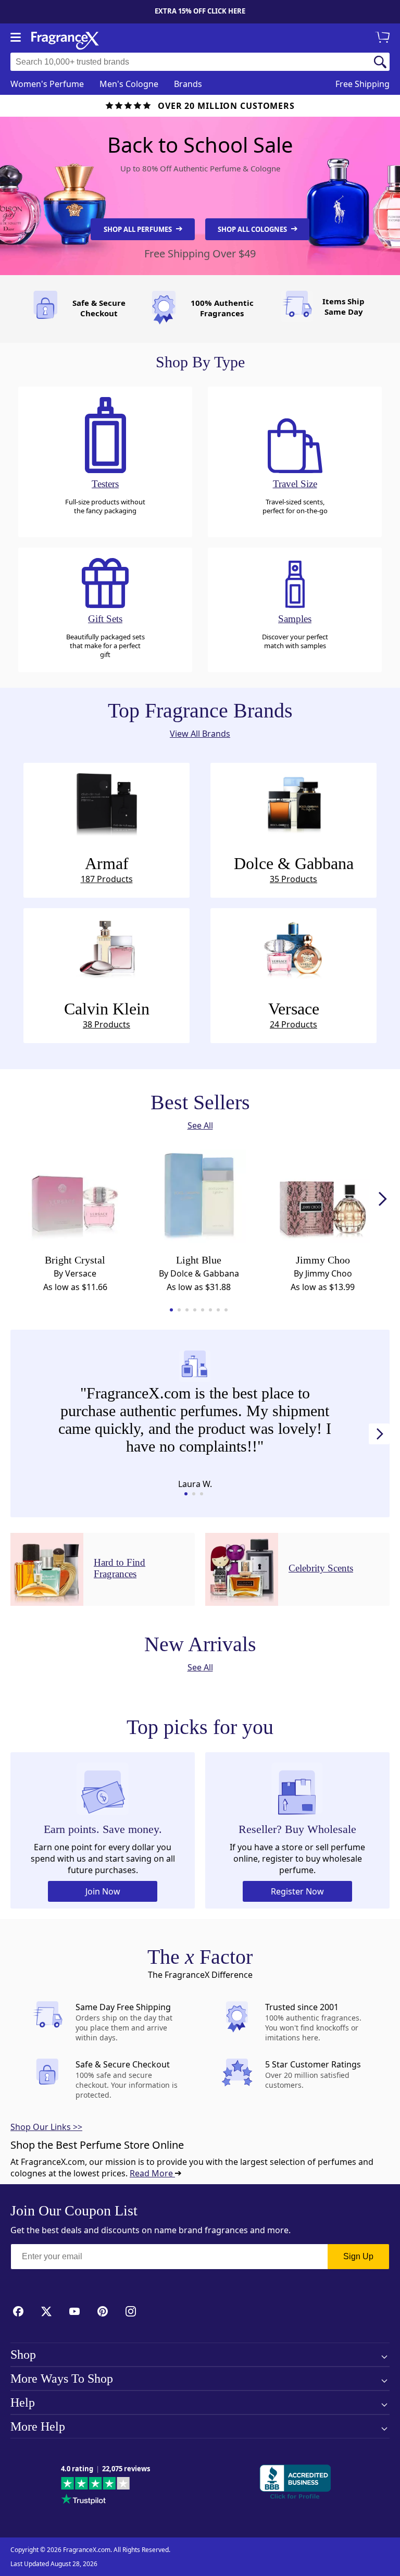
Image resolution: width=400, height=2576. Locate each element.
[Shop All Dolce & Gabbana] (293, 802)
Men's (129, 84)
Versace (294, 1015)
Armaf (107, 869)
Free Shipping (362, 84)
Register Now (297, 1891)
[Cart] (384, 38)
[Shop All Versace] (293, 947)
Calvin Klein (107, 1015)
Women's (47, 84)
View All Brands (200, 734)
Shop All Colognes (253, 229)
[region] (195, 1421)
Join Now (103, 1891)
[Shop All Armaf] (107, 802)
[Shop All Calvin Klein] (107, 947)
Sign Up (358, 2256)
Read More (152, 2173)
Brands (188, 84)
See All (200, 1125)
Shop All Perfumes (139, 229)
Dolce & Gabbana (294, 869)
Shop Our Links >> (46, 2127)
